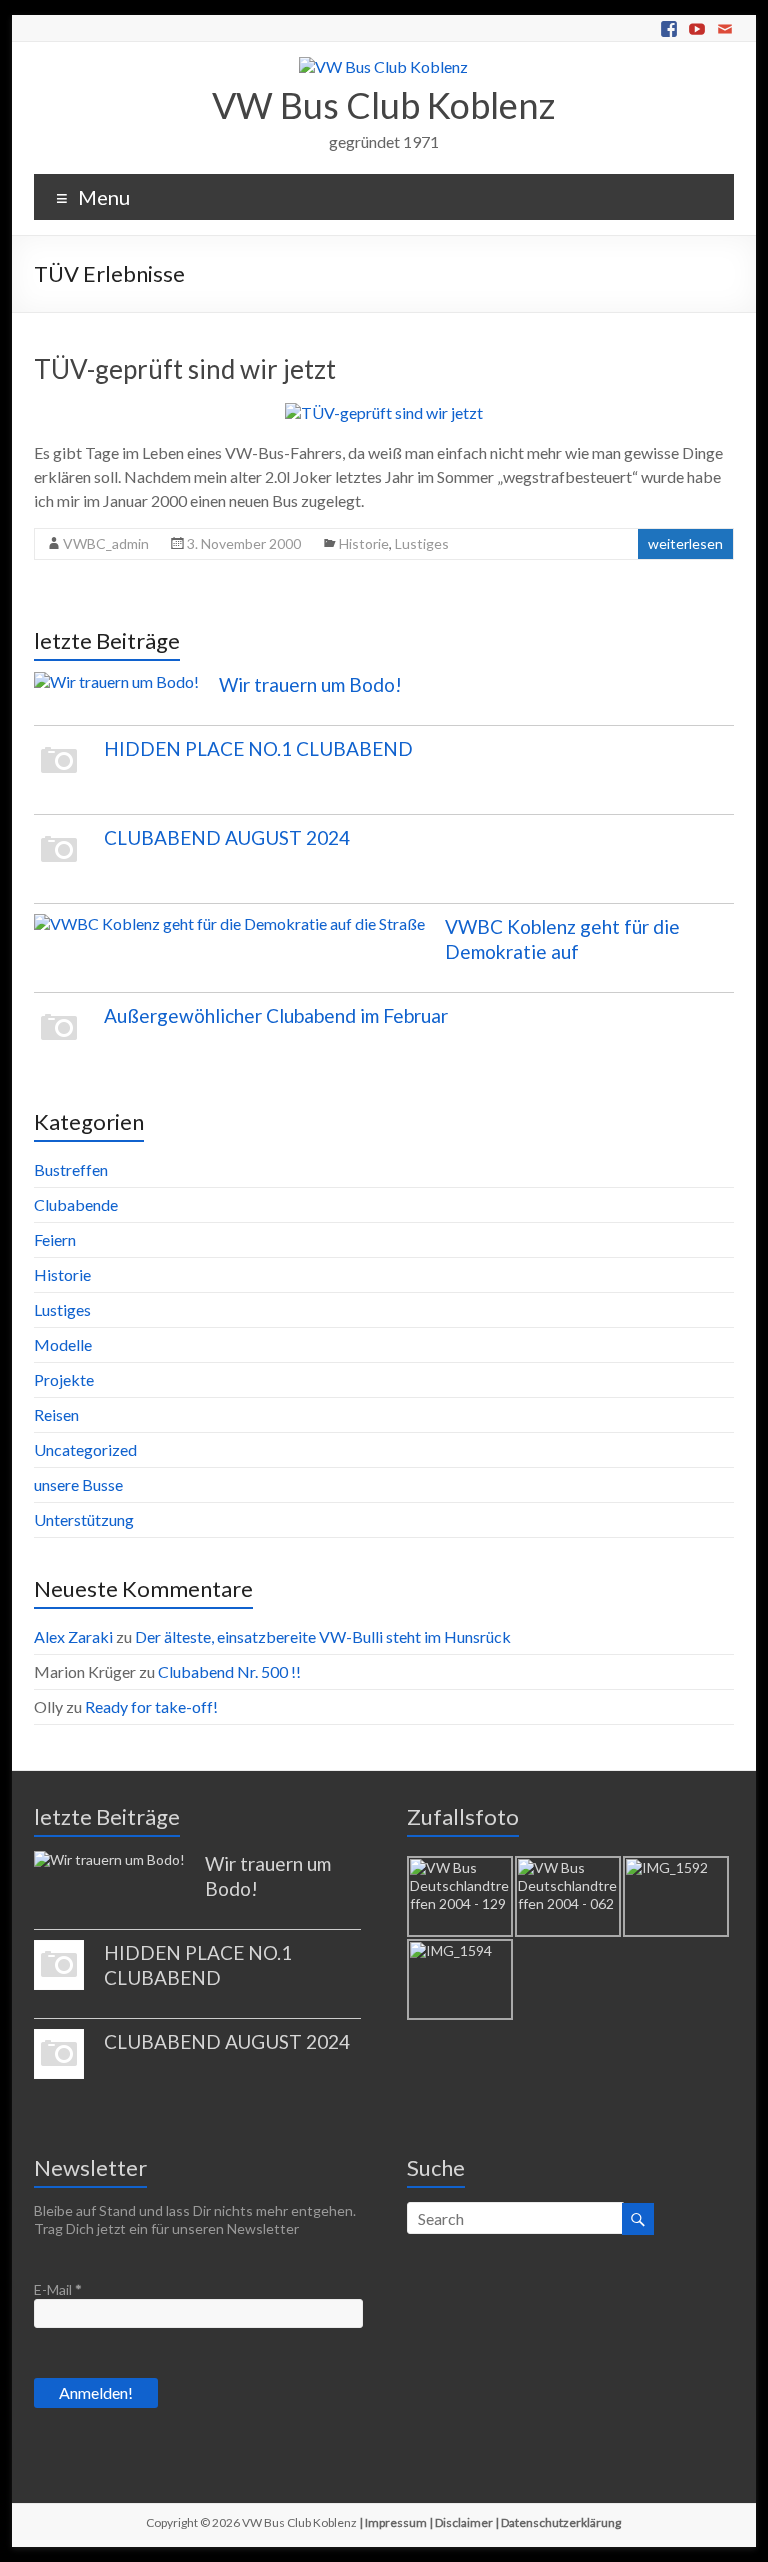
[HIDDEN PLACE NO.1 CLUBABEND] (59, 770)
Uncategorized (85, 1449)
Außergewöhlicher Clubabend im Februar (276, 1015)
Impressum (396, 2522)
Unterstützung (84, 1519)
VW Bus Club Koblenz (383, 105)
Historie (364, 543)
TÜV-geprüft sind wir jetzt (185, 369)
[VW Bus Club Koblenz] (383, 66)
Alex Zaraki (73, 1636)
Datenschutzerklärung (561, 2522)
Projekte (64, 1379)
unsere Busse (78, 1484)
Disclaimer (464, 2522)
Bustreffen (71, 1169)
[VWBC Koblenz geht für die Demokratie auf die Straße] (229, 933)
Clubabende (76, 1204)
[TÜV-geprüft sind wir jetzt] (384, 412)
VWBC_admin (106, 543)
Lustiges (422, 543)
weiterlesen (685, 543)
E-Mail (58, 2289)
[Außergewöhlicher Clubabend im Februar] (59, 1037)
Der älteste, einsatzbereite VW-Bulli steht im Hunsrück (323, 1636)
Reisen (56, 1414)
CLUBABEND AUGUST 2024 (227, 837)
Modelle (63, 1344)
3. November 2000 (244, 543)
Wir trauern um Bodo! (310, 684)
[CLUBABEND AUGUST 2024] (59, 859)
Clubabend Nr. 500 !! (229, 1671)
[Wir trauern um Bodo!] (116, 691)
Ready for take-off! (151, 1706)
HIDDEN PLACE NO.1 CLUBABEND (258, 748)
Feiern (55, 1239)
